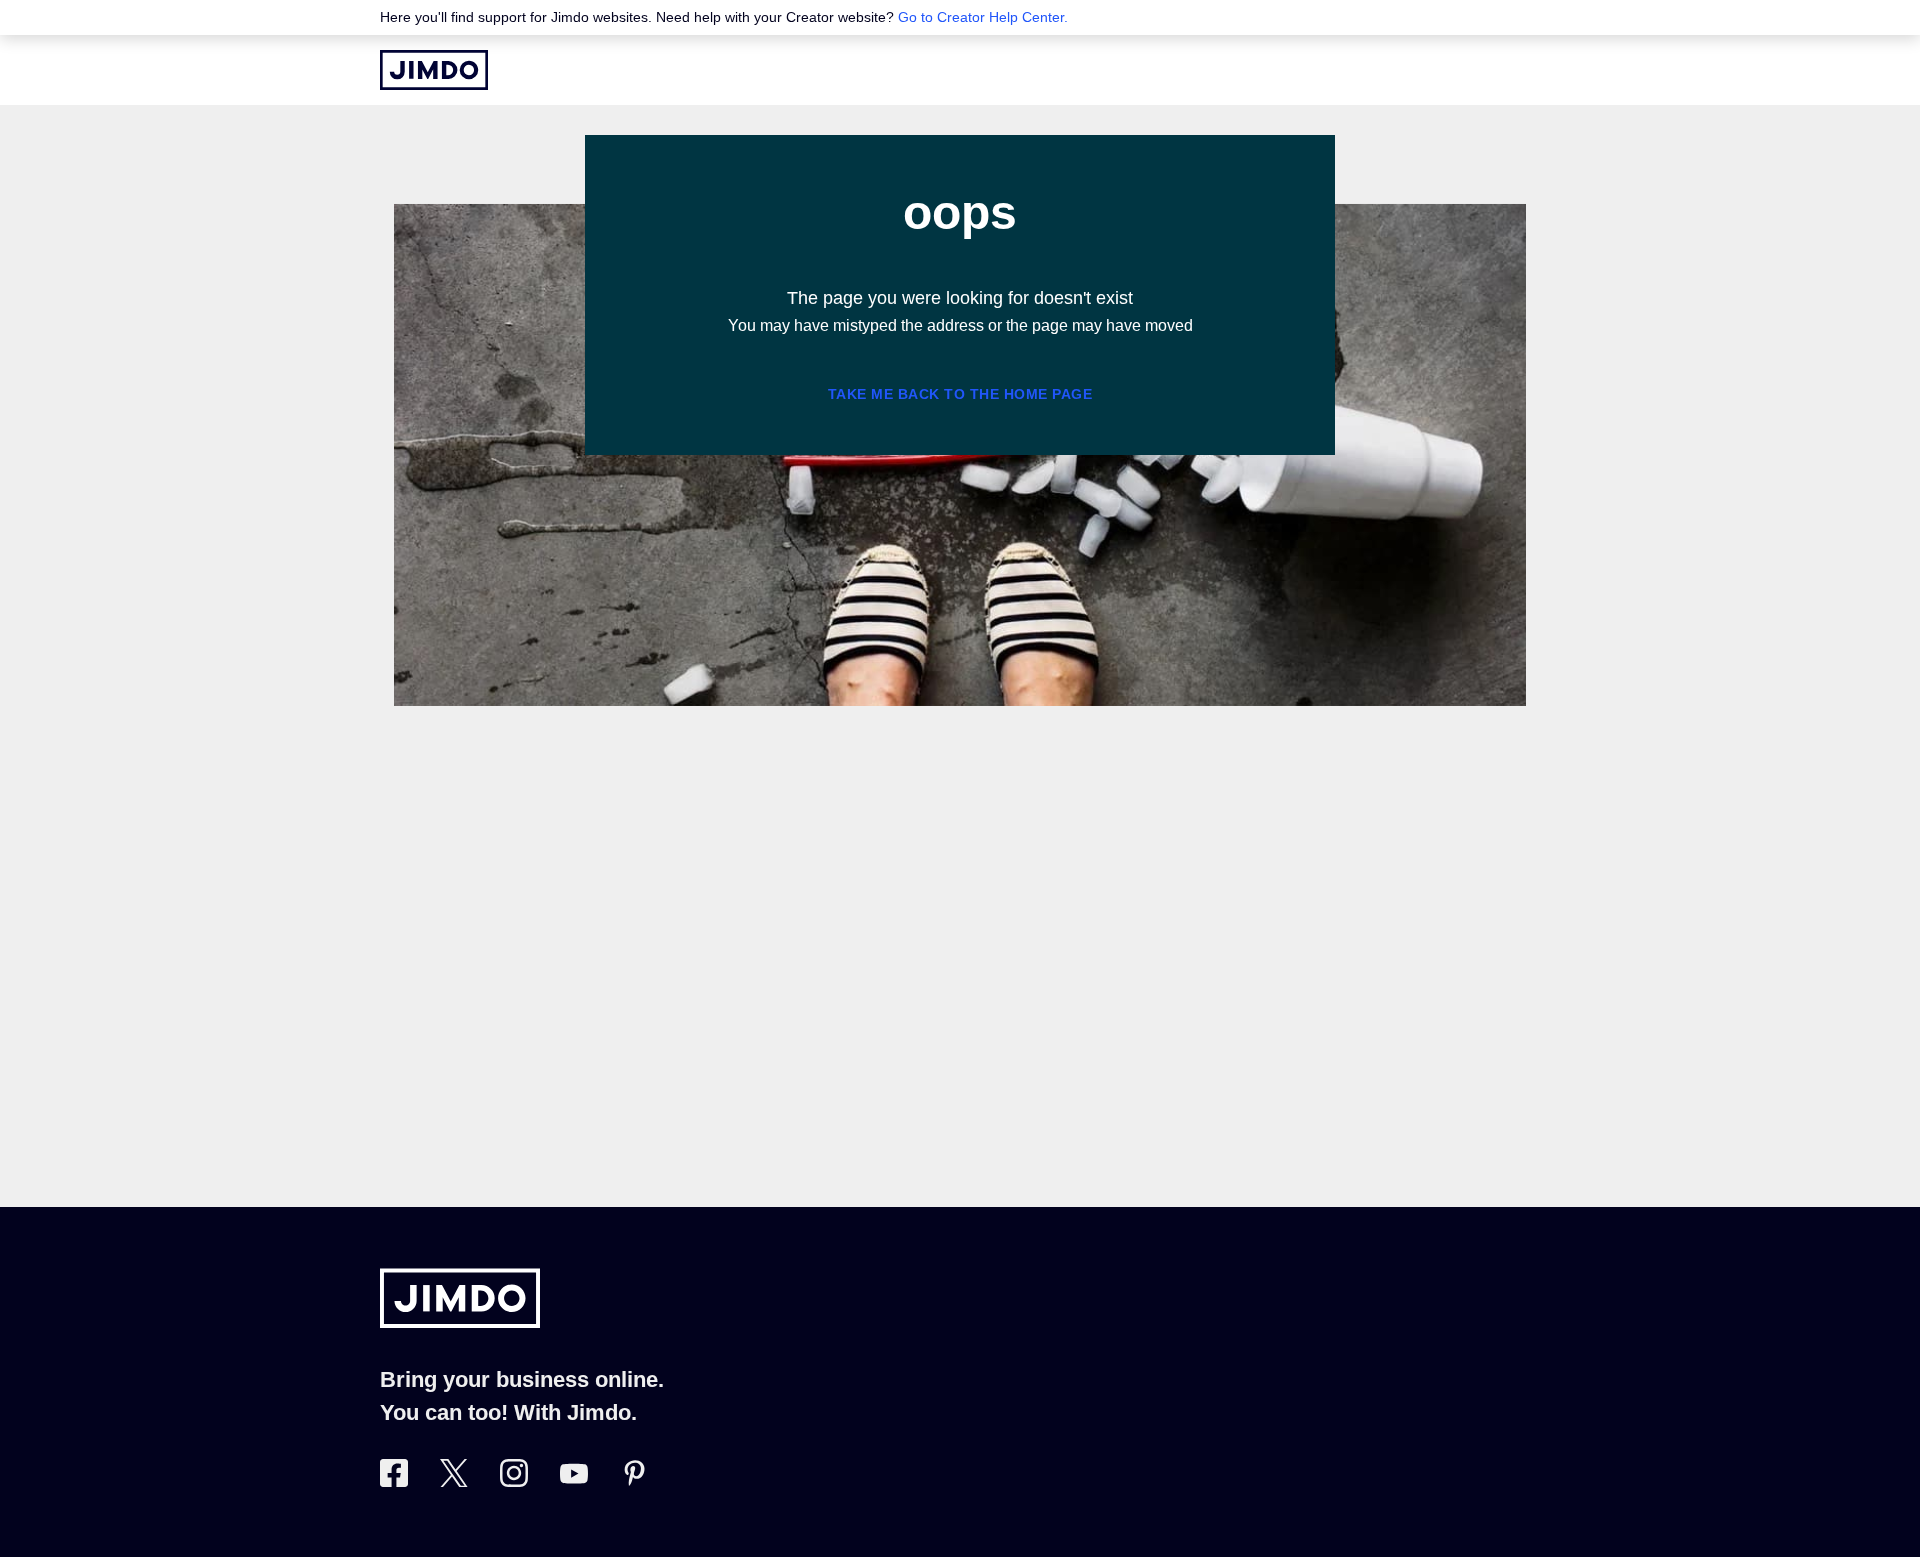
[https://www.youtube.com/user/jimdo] (574, 1481)
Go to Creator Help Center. (983, 17)
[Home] (434, 70)
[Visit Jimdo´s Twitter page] (454, 1481)
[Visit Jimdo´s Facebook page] (394, 1481)
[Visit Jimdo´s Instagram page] (514, 1481)
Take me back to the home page (960, 394)
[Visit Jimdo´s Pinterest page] (634, 1481)
